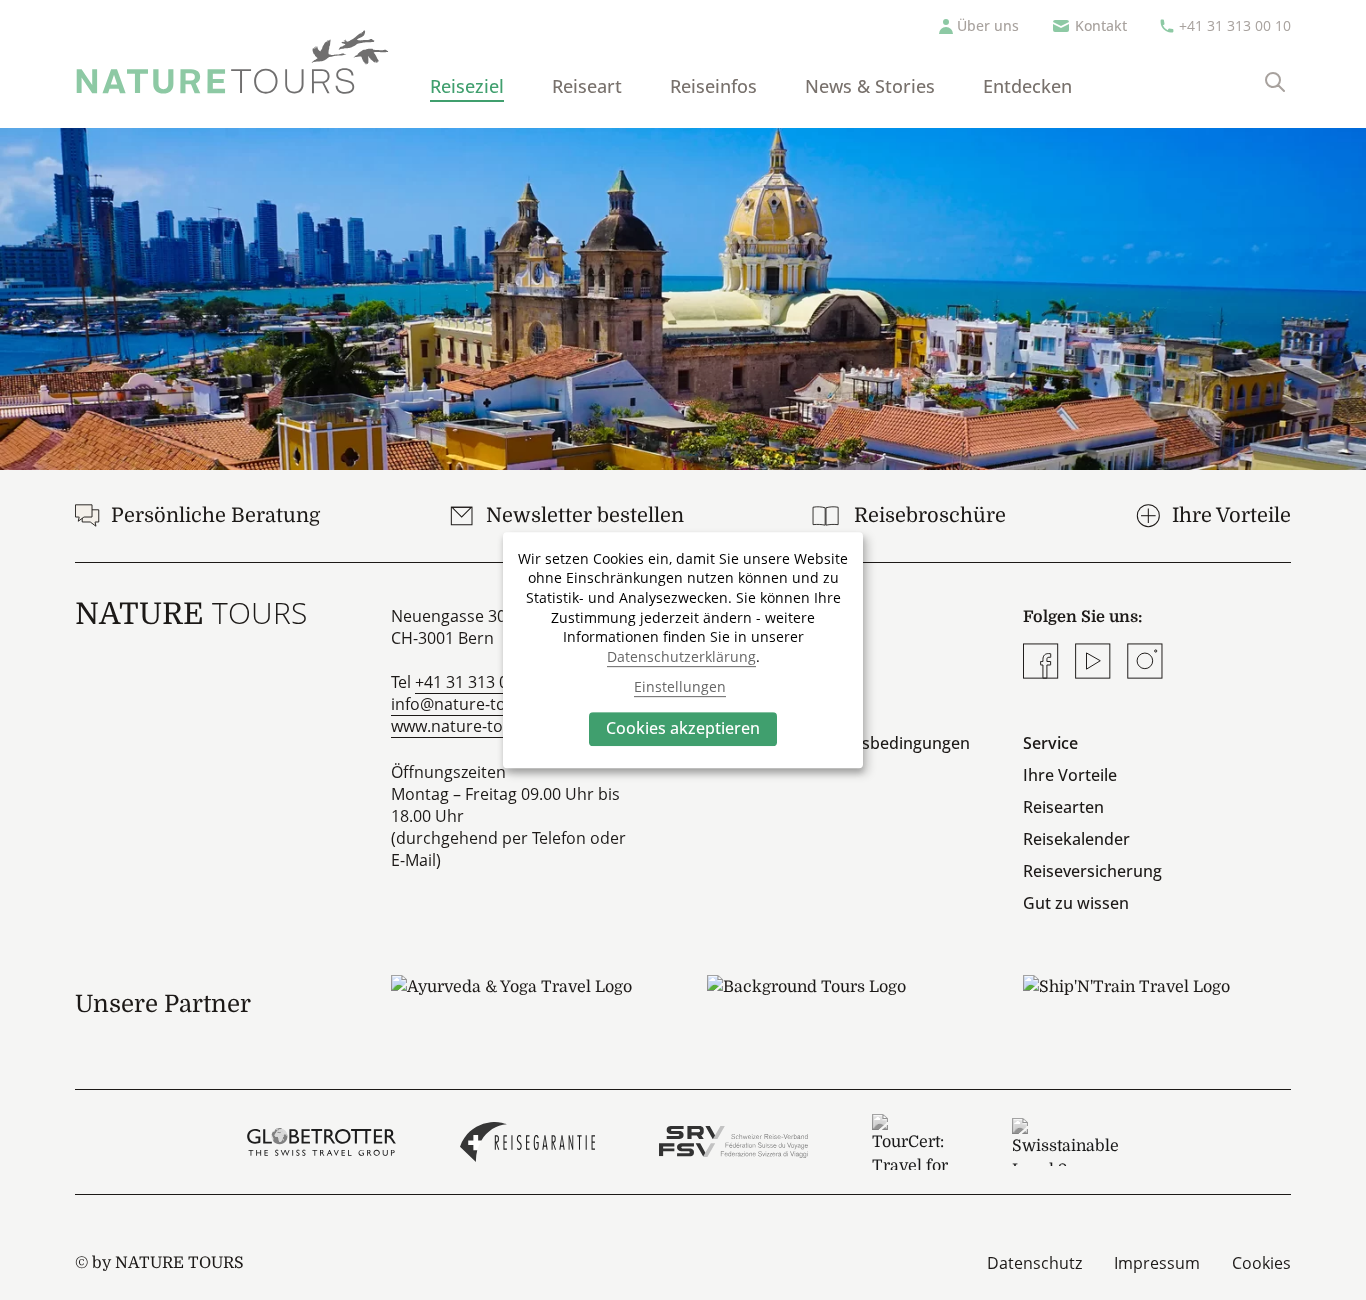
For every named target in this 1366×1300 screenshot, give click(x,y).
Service (1050, 743)
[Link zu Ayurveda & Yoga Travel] (525, 1004)
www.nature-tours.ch (470, 726)
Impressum (1157, 1263)
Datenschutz (1034, 1263)
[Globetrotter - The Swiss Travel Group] (321, 1142)
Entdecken (1027, 86)
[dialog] (683, 650)
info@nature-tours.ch (472, 704)
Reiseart (587, 86)
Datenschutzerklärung (681, 656)
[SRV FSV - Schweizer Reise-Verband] (733, 1142)
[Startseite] (232, 62)
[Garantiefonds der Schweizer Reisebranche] (527, 1142)
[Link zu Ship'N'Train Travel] (1157, 1004)
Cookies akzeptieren (683, 728)
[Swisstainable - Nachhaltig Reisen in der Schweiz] (1065, 1142)
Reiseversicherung (1092, 871)
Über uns (988, 25)
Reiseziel (467, 86)
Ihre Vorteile (1070, 775)
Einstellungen (680, 686)
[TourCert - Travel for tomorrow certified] (910, 1142)
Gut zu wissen (1076, 903)
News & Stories (870, 86)
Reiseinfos (713, 86)
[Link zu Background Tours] (841, 1004)
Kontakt (1101, 25)
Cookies (1261, 1263)
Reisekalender (1076, 839)
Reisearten (1063, 807)
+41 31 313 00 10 (1235, 25)
